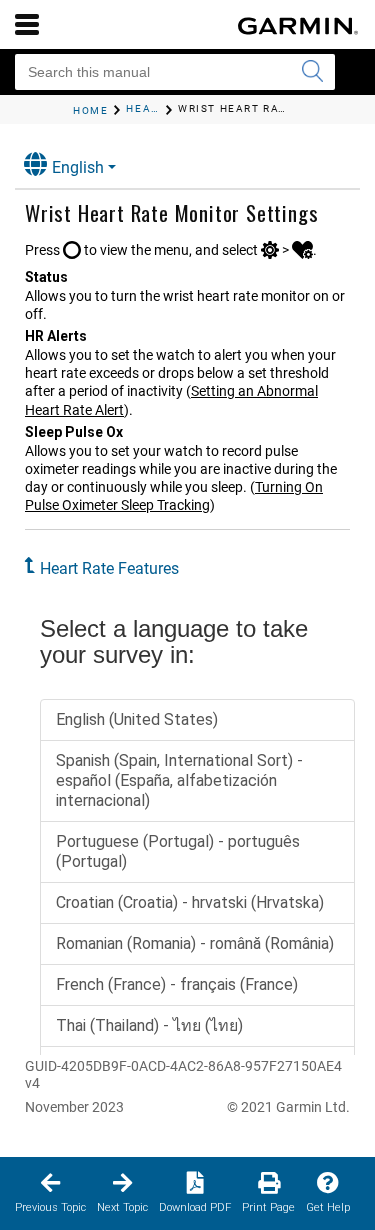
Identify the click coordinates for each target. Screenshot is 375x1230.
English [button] (78, 167)
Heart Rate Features (109, 568)
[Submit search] (312, 72)
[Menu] (27, 24)
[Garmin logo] (298, 26)
